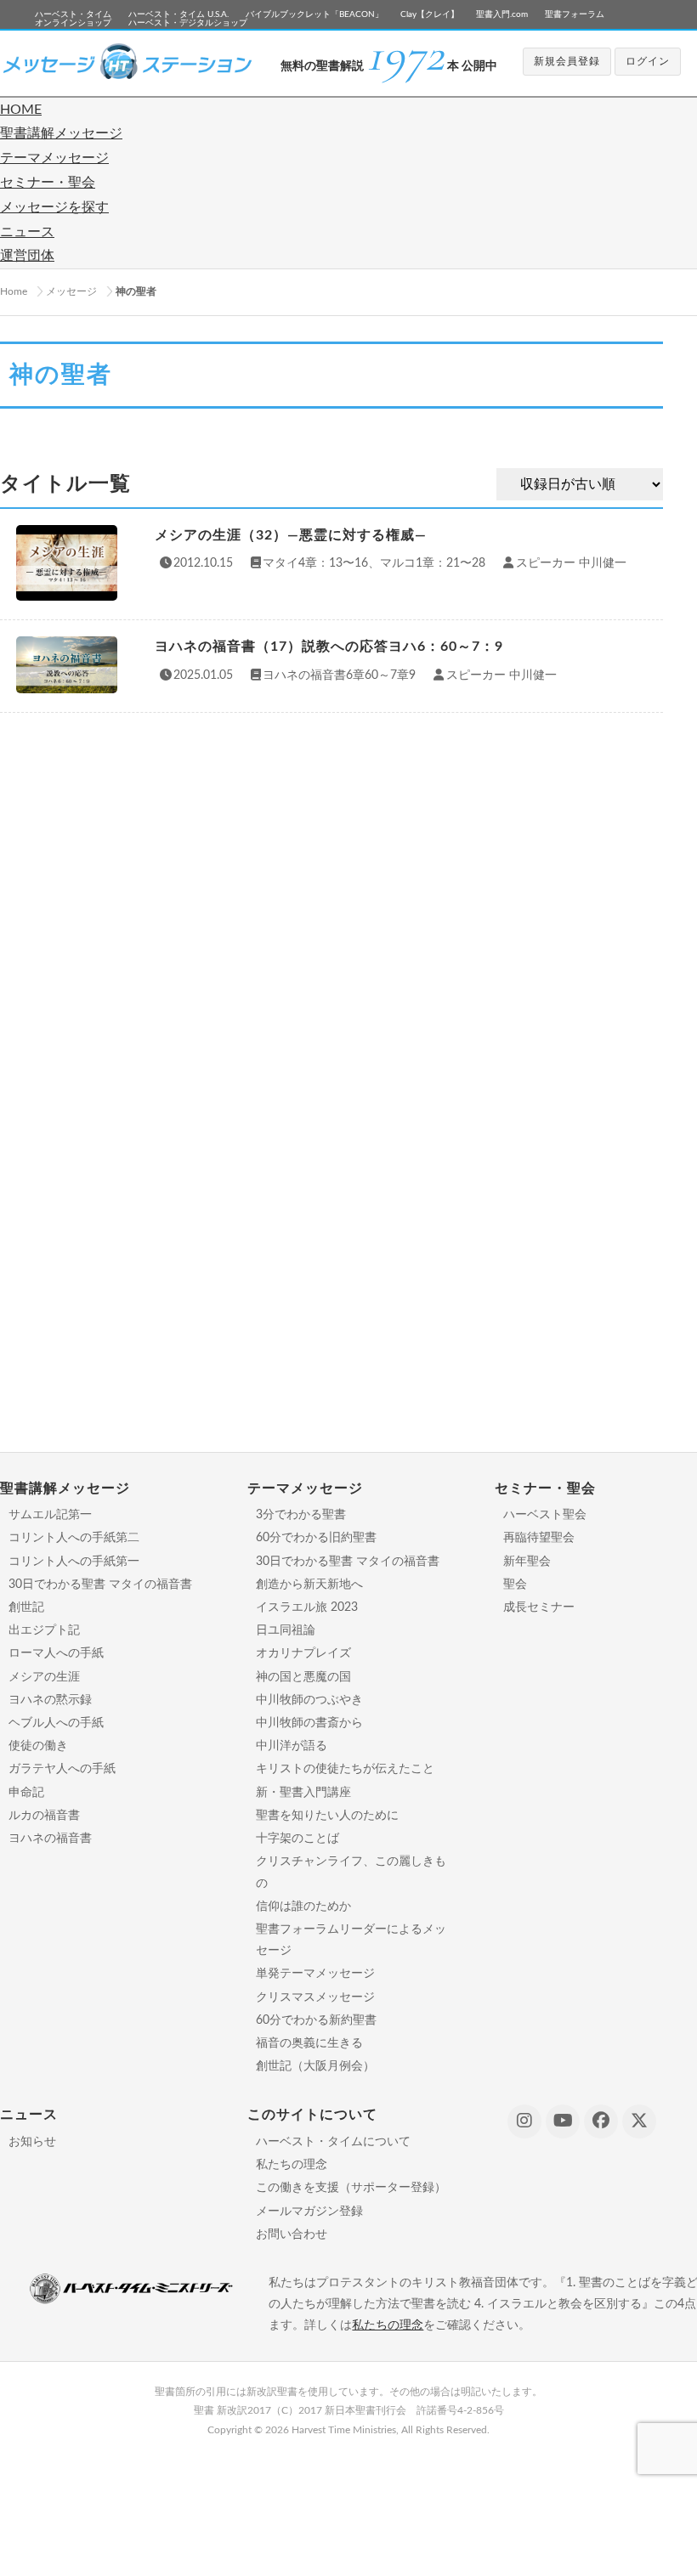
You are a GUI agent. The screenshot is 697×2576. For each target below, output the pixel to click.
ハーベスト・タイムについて (333, 2142)
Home (14, 291)
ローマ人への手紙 (56, 1653)
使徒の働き (38, 1746)
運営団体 (27, 256)
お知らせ (32, 2142)
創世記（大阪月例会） (315, 2066)
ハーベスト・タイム (73, 14)
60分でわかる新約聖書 (316, 2020)
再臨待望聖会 (539, 1538)
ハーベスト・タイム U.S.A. (178, 14)
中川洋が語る (292, 1746)
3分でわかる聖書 (301, 1515)
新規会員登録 (567, 61)
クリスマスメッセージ (315, 1997)
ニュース (27, 232)
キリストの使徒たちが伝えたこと (345, 1769)
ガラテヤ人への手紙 (62, 1769)
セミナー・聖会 (48, 183)
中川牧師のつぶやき (309, 1700)
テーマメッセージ (54, 158)
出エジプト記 (44, 1630)
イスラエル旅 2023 (307, 1607)
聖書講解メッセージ (61, 133)
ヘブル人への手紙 (56, 1723)
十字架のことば (297, 1839)
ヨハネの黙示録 (50, 1700)
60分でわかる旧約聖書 (316, 1538)
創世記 (26, 1607)
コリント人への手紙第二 (74, 1538)
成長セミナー (539, 1607)
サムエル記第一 (50, 1515)
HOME (21, 110)
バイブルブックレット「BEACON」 (314, 14)
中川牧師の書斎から (309, 1723)
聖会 (515, 1585)
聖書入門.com (502, 14)
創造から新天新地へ (309, 1585)
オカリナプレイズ (303, 1653)
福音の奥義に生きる (309, 2043)
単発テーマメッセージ (315, 1974)
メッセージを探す (54, 207)
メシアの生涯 (44, 1677)
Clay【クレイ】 (430, 14)
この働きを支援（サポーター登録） (351, 2188)
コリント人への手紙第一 (74, 1562)
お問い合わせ (292, 2234)
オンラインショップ (73, 23)
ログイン (648, 61)
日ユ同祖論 (286, 1630)
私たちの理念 (292, 2165)
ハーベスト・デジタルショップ (188, 23)
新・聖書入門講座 (303, 1793)
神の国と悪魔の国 (303, 1677)
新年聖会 (527, 1562)
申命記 (26, 1793)
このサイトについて (312, 2115)
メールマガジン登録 (309, 2212)
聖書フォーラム (575, 14)
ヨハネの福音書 (50, 1839)
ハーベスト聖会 (545, 1515)
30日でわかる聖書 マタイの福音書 (100, 1585)
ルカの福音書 (44, 1816)
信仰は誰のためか (303, 1907)
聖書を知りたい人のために (327, 1816)
